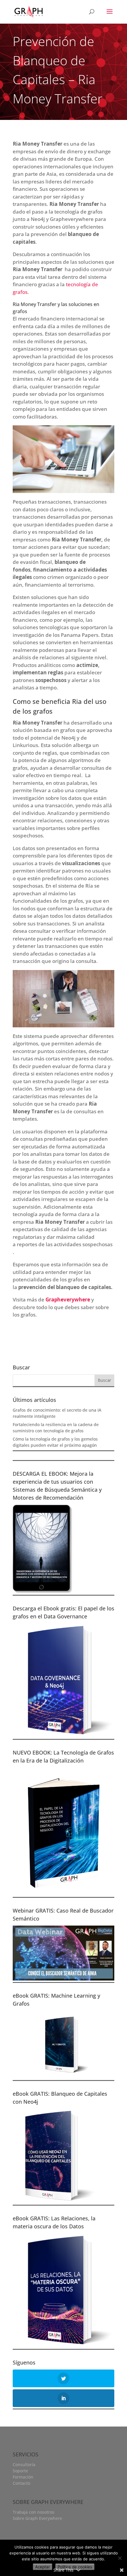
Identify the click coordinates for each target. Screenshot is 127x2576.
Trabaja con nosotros (34, 2512)
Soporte (20, 2471)
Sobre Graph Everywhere (37, 2518)
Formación (23, 2477)
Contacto (21, 2483)
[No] (120, 2558)
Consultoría (24, 2464)
